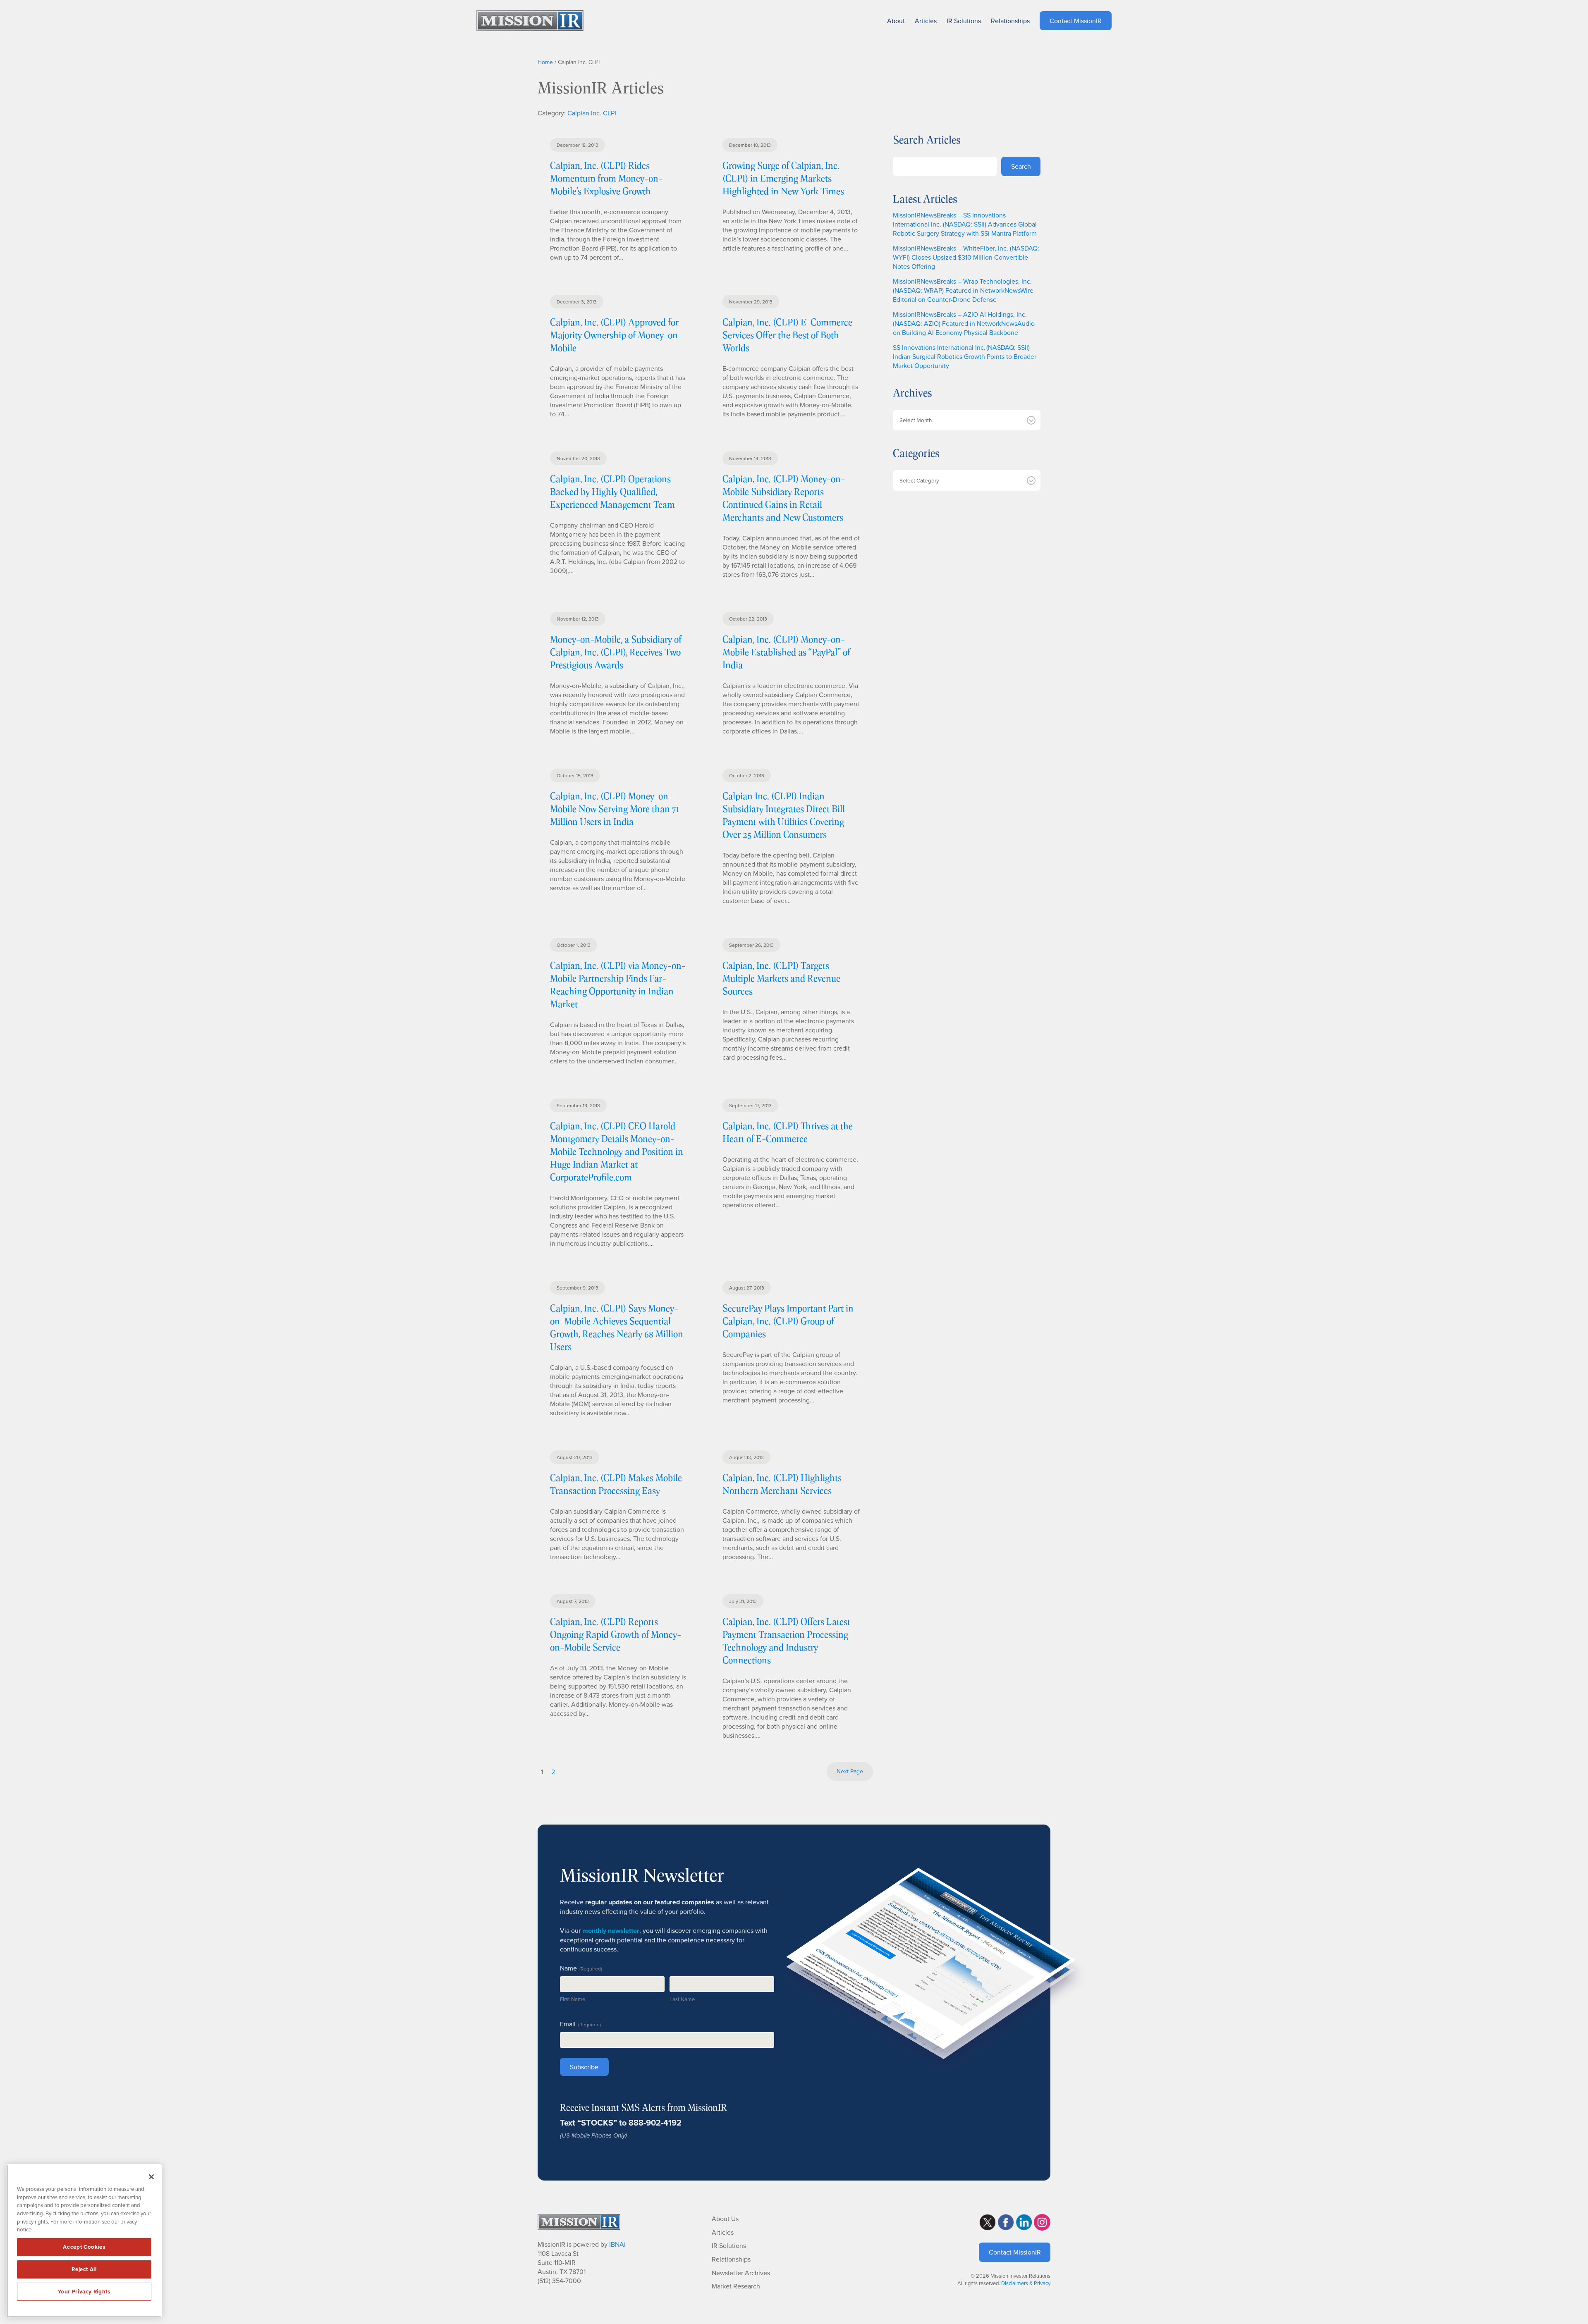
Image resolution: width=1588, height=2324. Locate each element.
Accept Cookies (84, 2247)
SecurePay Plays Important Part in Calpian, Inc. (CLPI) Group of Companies (788, 1321)
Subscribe (584, 2067)
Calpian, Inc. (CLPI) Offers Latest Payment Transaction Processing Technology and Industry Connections (786, 1641)
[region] (84, 2241)
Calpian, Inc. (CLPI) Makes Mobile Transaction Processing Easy (616, 1484)
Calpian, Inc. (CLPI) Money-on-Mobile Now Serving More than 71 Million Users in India (615, 809)
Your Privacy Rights (84, 2292)
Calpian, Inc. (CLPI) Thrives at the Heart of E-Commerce (788, 1132)
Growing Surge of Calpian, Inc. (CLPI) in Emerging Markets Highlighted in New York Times (783, 178)
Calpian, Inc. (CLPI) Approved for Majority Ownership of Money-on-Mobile (616, 335)
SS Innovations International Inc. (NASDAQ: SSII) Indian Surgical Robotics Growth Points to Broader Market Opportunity (965, 356)
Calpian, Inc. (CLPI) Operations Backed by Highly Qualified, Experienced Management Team (612, 491)
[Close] (151, 2177)
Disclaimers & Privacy (1026, 2283)
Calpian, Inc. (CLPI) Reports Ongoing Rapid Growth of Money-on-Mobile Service (616, 1634)
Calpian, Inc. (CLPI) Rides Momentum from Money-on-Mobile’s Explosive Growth (606, 178)
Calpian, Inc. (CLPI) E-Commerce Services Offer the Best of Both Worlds (787, 335)
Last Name (682, 1999)
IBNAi (617, 2244)
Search (1021, 166)
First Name (573, 1999)
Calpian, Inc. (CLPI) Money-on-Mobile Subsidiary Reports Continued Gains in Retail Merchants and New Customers (784, 498)
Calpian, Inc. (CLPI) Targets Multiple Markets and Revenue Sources (781, 978)
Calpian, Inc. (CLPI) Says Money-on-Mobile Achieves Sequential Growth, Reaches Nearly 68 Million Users (617, 1327)
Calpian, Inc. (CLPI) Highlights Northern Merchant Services (782, 1484)
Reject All (84, 2269)
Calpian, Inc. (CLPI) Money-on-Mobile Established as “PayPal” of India (786, 652)
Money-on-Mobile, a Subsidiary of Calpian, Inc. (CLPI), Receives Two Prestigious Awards (616, 652)
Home (545, 62)
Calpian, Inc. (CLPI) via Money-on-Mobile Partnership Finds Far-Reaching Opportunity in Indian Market (618, 984)
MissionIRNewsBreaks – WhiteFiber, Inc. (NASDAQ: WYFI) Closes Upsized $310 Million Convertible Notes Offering (966, 257)
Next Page (850, 1771)
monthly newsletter (611, 1931)
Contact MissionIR (1015, 2252)
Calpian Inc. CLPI (592, 113)
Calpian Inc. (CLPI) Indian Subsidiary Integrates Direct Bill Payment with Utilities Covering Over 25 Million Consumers (784, 815)
